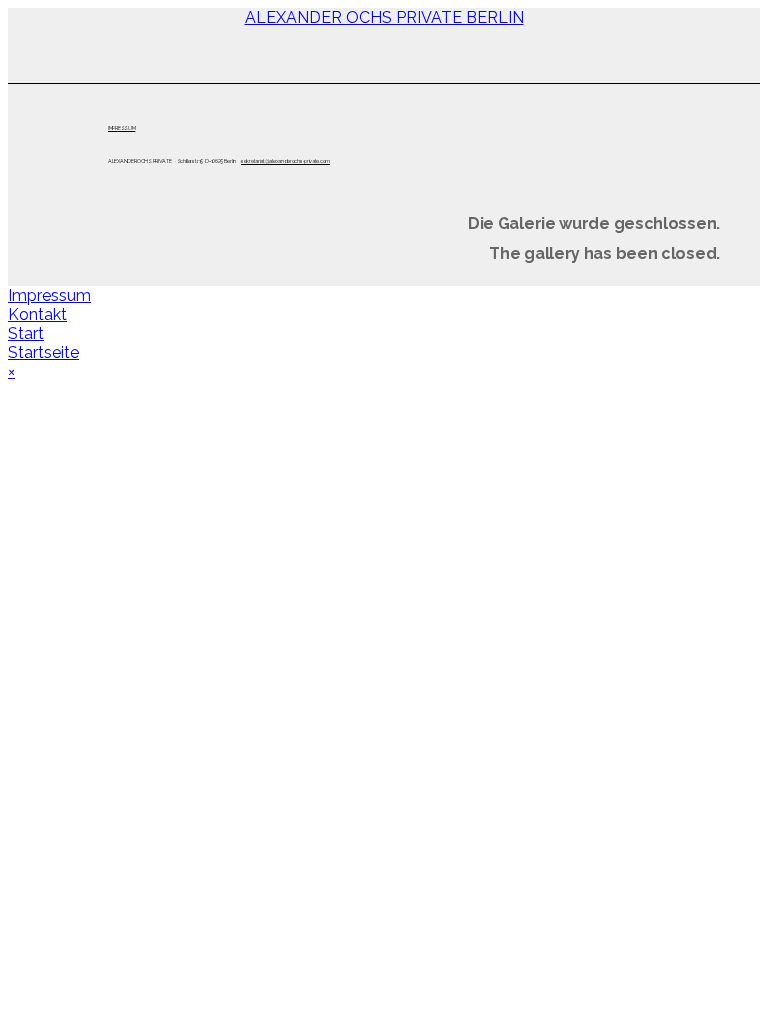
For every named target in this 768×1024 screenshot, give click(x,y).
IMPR (113, 128)
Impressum (49, 295)
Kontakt (37, 314)
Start (26, 333)
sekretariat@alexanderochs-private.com (285, 161)
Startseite (43, 352)
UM (131, 128)
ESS (123, 128)
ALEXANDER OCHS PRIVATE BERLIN (384, 17)
